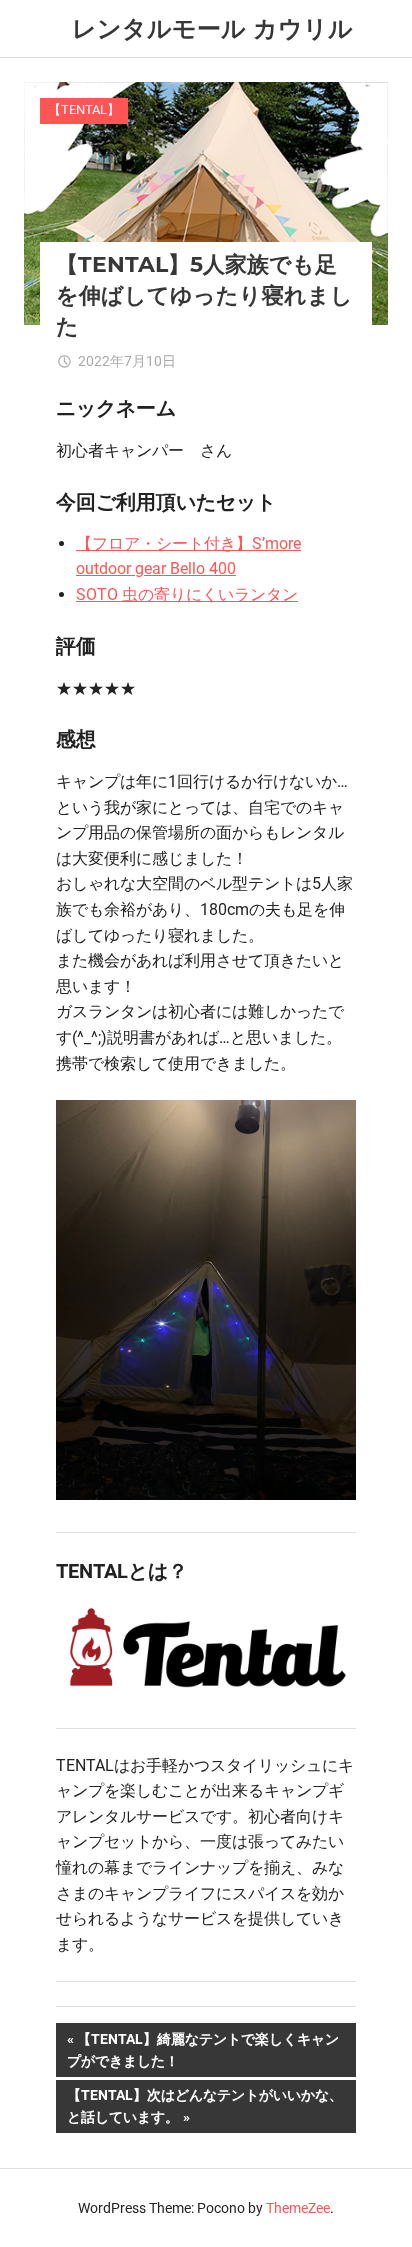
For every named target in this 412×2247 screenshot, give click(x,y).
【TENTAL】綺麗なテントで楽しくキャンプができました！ (203, 2053)
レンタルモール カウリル (212, 28)
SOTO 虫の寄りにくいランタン (187, 594)
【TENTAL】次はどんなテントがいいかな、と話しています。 (204, 2109)
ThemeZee (298, 2208)
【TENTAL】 (84, 109)
